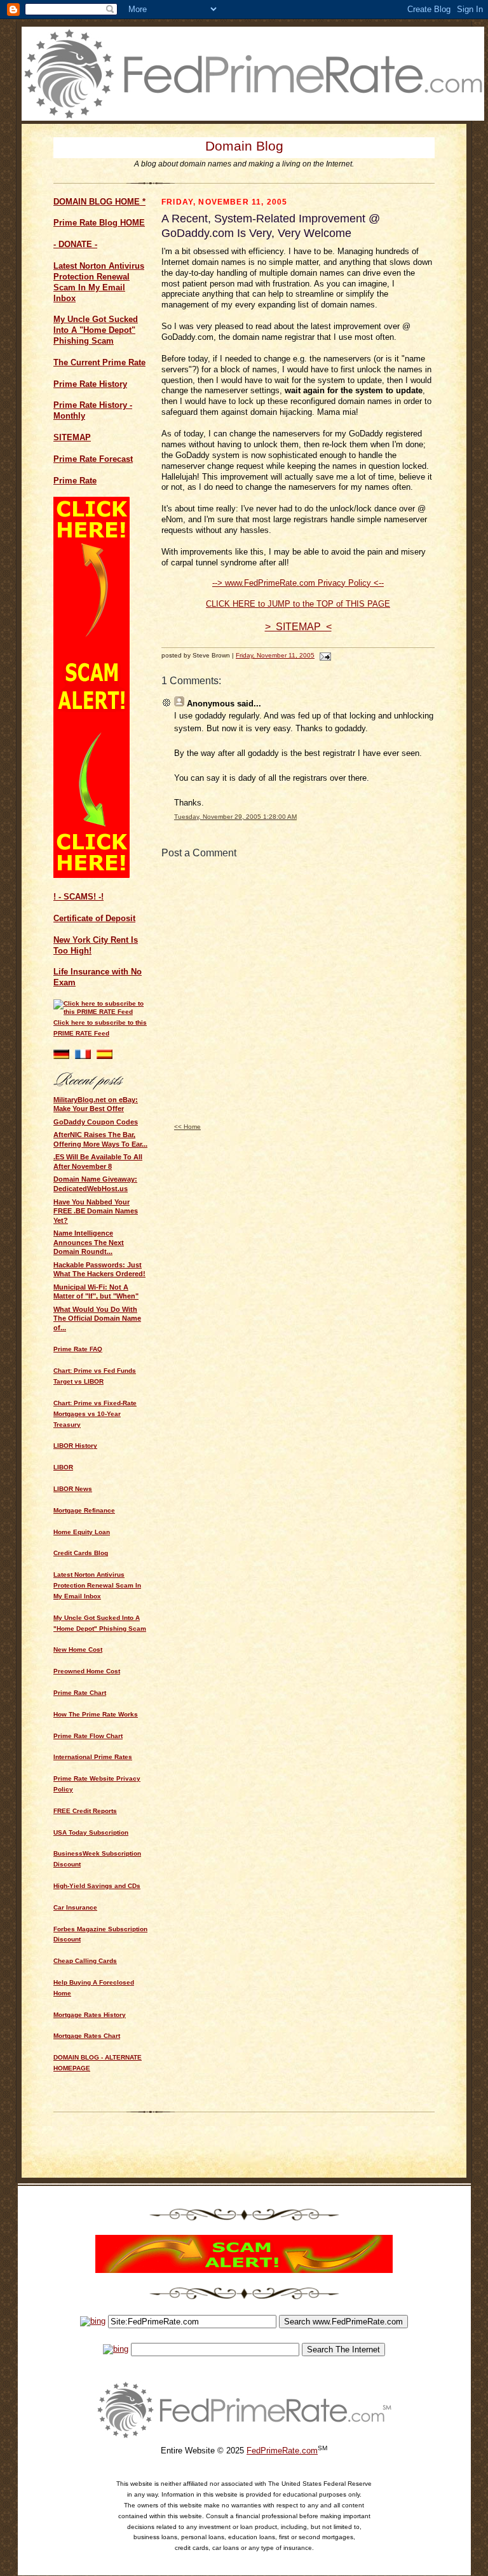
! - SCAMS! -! (78, 897)
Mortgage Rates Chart (87, 2036)
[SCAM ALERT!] (244, 2270)
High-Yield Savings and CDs (97, 1886)
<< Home (187, 1127)
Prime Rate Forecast (93, 459)
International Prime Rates (93, 1757)
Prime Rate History (90, 384)
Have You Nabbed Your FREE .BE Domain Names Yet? (96, 1211)
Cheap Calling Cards (85, 1961)
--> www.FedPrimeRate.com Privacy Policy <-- (298, 583)
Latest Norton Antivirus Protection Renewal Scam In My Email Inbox (99, 282)
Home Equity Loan (82, 1532)
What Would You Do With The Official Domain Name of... (97, 1318)
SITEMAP (72, 437)
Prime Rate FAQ (78, 1349)
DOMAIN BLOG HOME (97, 202)
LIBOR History (75, 1446)
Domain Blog (244, 146)
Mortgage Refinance (84, 1510)
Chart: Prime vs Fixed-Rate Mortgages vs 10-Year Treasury (95, 1414)
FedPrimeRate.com (282, 2451)
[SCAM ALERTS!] (91, 875)
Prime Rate (75, 481)
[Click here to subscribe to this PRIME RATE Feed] (101, 1012)
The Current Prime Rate (99, 362)
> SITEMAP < (298, 627)
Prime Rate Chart (80, 1693)
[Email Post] (324, 655)
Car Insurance (75, 1907)
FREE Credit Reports (85, 1811)
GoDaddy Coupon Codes (96, 1122)
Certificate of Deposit (94, 918)
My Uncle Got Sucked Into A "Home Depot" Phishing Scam (96, 330)
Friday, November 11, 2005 (275, 655)
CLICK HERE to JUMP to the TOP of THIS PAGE (298, 604)
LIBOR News (73, 1489)
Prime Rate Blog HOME (99, 223)
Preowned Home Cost (87, 1671)
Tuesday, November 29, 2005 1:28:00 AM (235, 817)
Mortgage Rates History (90, 2015)
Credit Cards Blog (81, 1553)
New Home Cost (78, 1649)
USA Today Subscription (91, 1832)
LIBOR (63, 1467)
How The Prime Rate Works (96, 1714)
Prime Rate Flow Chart (88, 1736)
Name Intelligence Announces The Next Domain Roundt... (89, 1242)
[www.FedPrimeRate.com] (253, 118)
